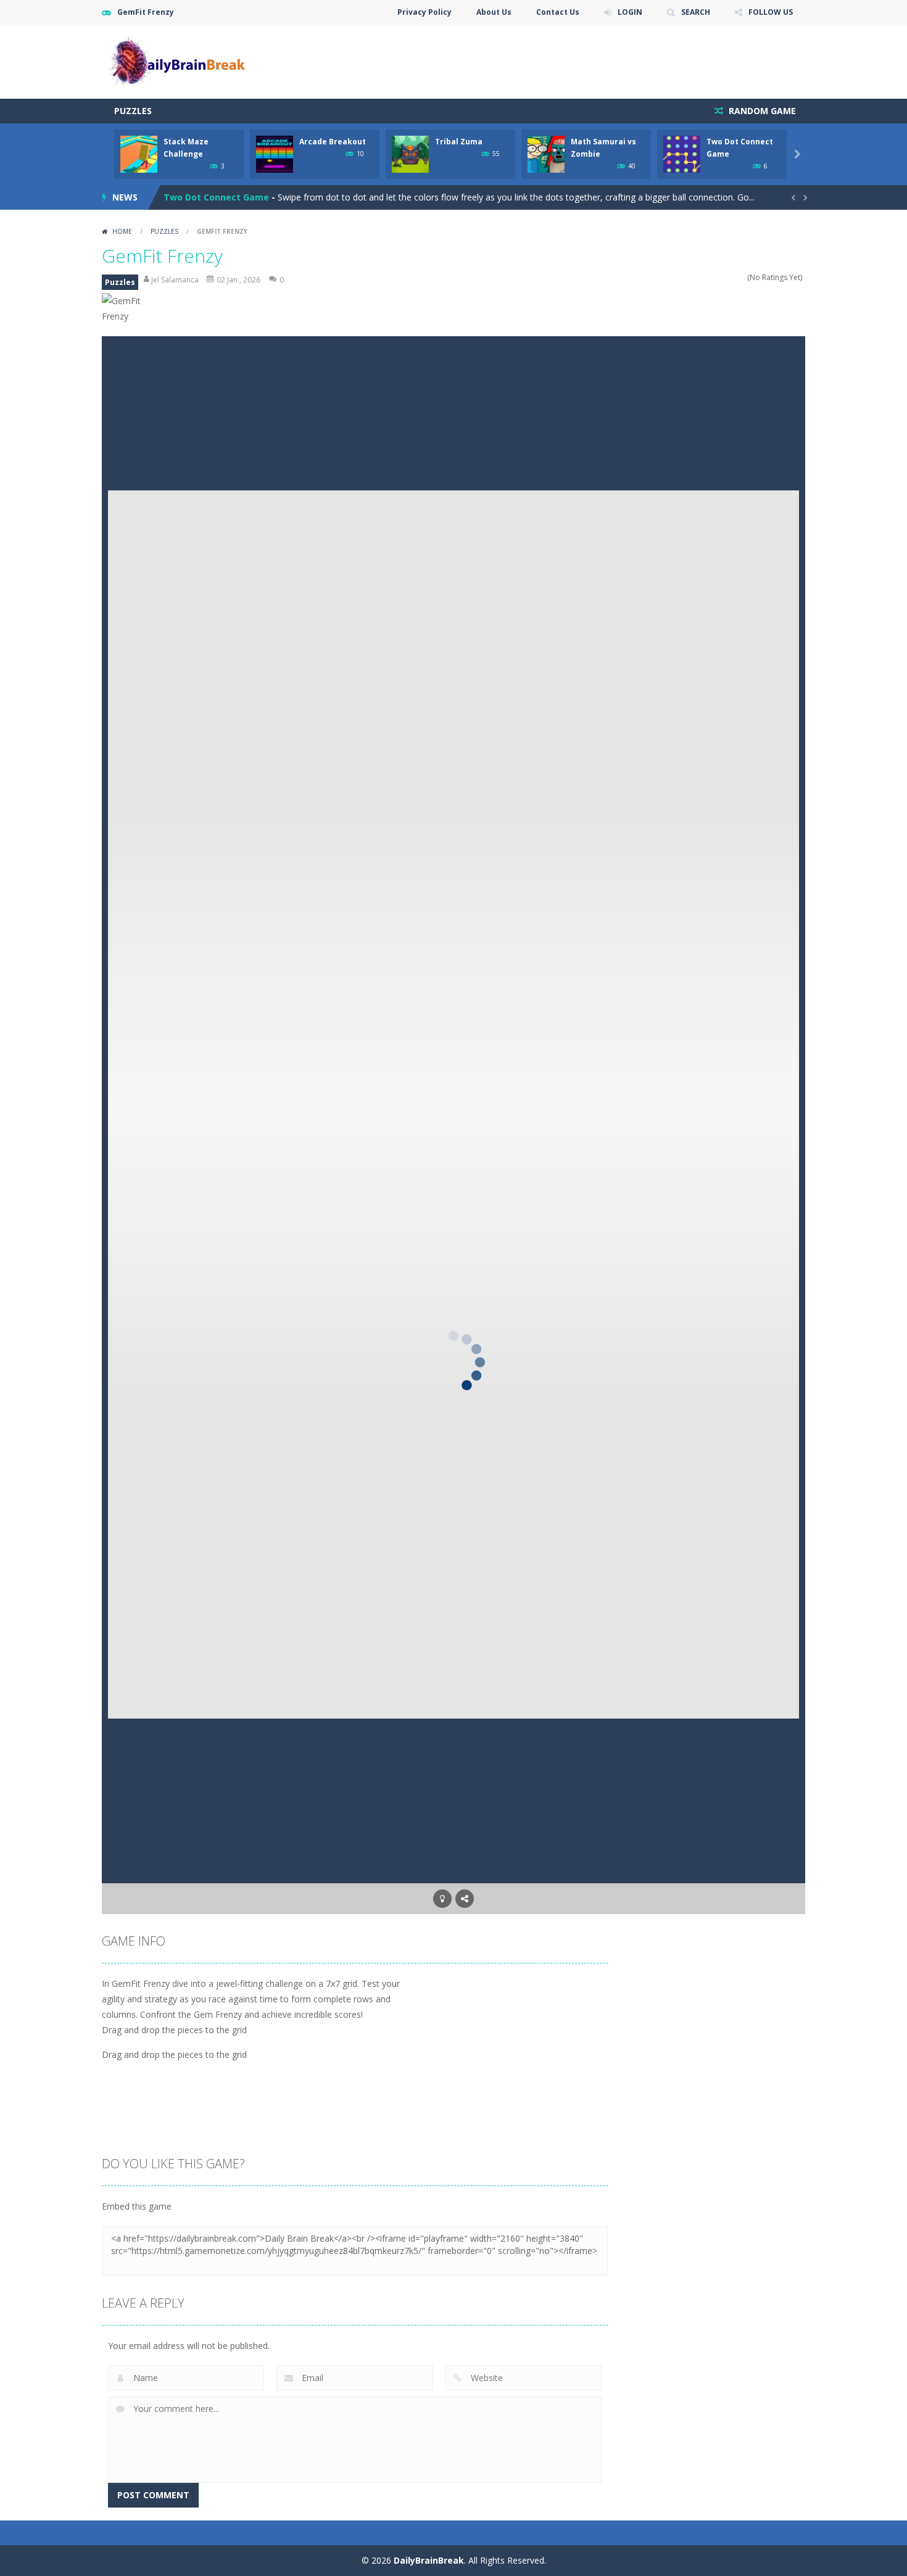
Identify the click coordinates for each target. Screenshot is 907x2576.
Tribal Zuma (459, 142)
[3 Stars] (725, 277)
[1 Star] (709, 277)
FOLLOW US (771, 12)
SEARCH (696, 12)
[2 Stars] (717, 277)
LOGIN (630, 12)
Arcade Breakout (333, 142)
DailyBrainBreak (429, 2560)
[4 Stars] (733, 277)
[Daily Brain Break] (177, 61)
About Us (494, 12)
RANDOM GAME (761, 111)
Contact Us (558, 12)
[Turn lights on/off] (442, 1899)
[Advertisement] (581, 62)
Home (122, 231)
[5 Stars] (741, 277)
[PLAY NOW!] (139, 153)
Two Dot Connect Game (216, 197)
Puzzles (133, 111)
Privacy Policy (425, 12)
